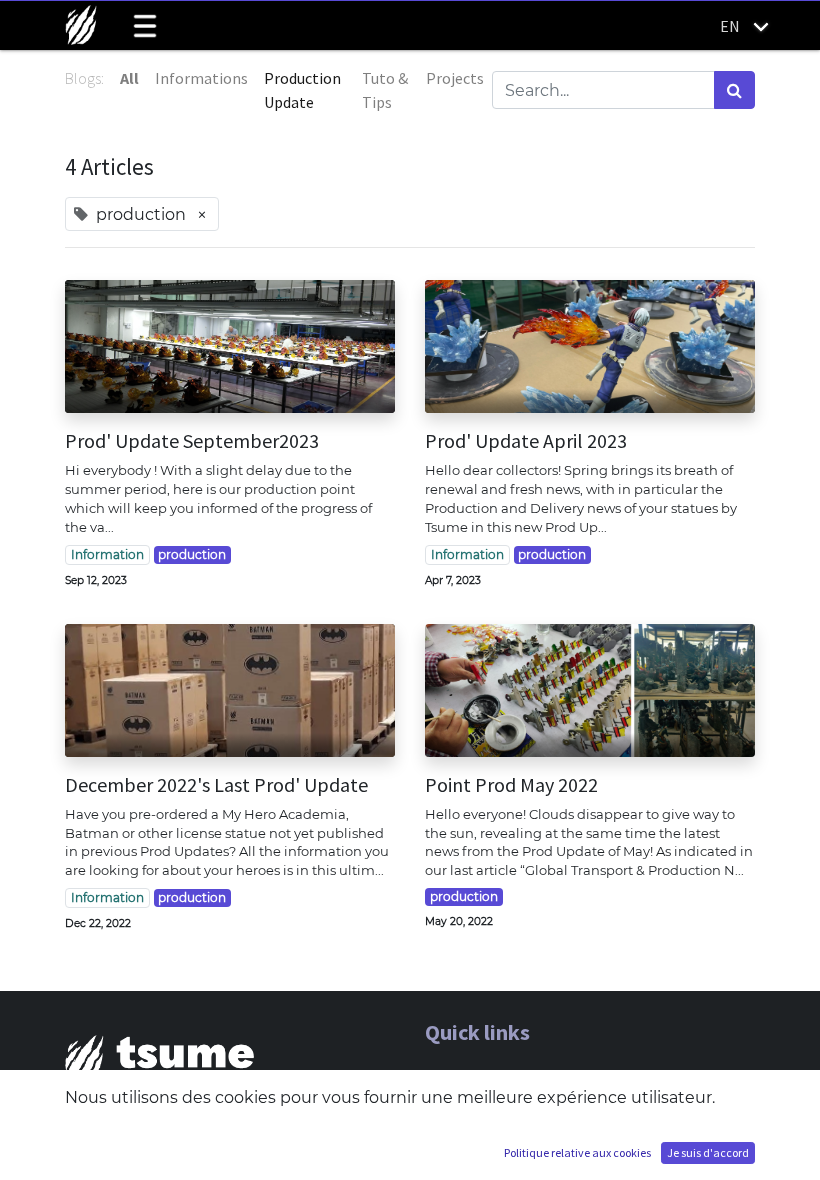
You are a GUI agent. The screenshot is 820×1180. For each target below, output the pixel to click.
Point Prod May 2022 (511, 785)
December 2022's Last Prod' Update (216, 785)
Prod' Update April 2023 (526, 441)
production (192, 554)
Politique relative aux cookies (577, 1152)
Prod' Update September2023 (192, 441)
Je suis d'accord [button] (708, 1152)
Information (107, 554)
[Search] (734, 90)
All (129, 78)
